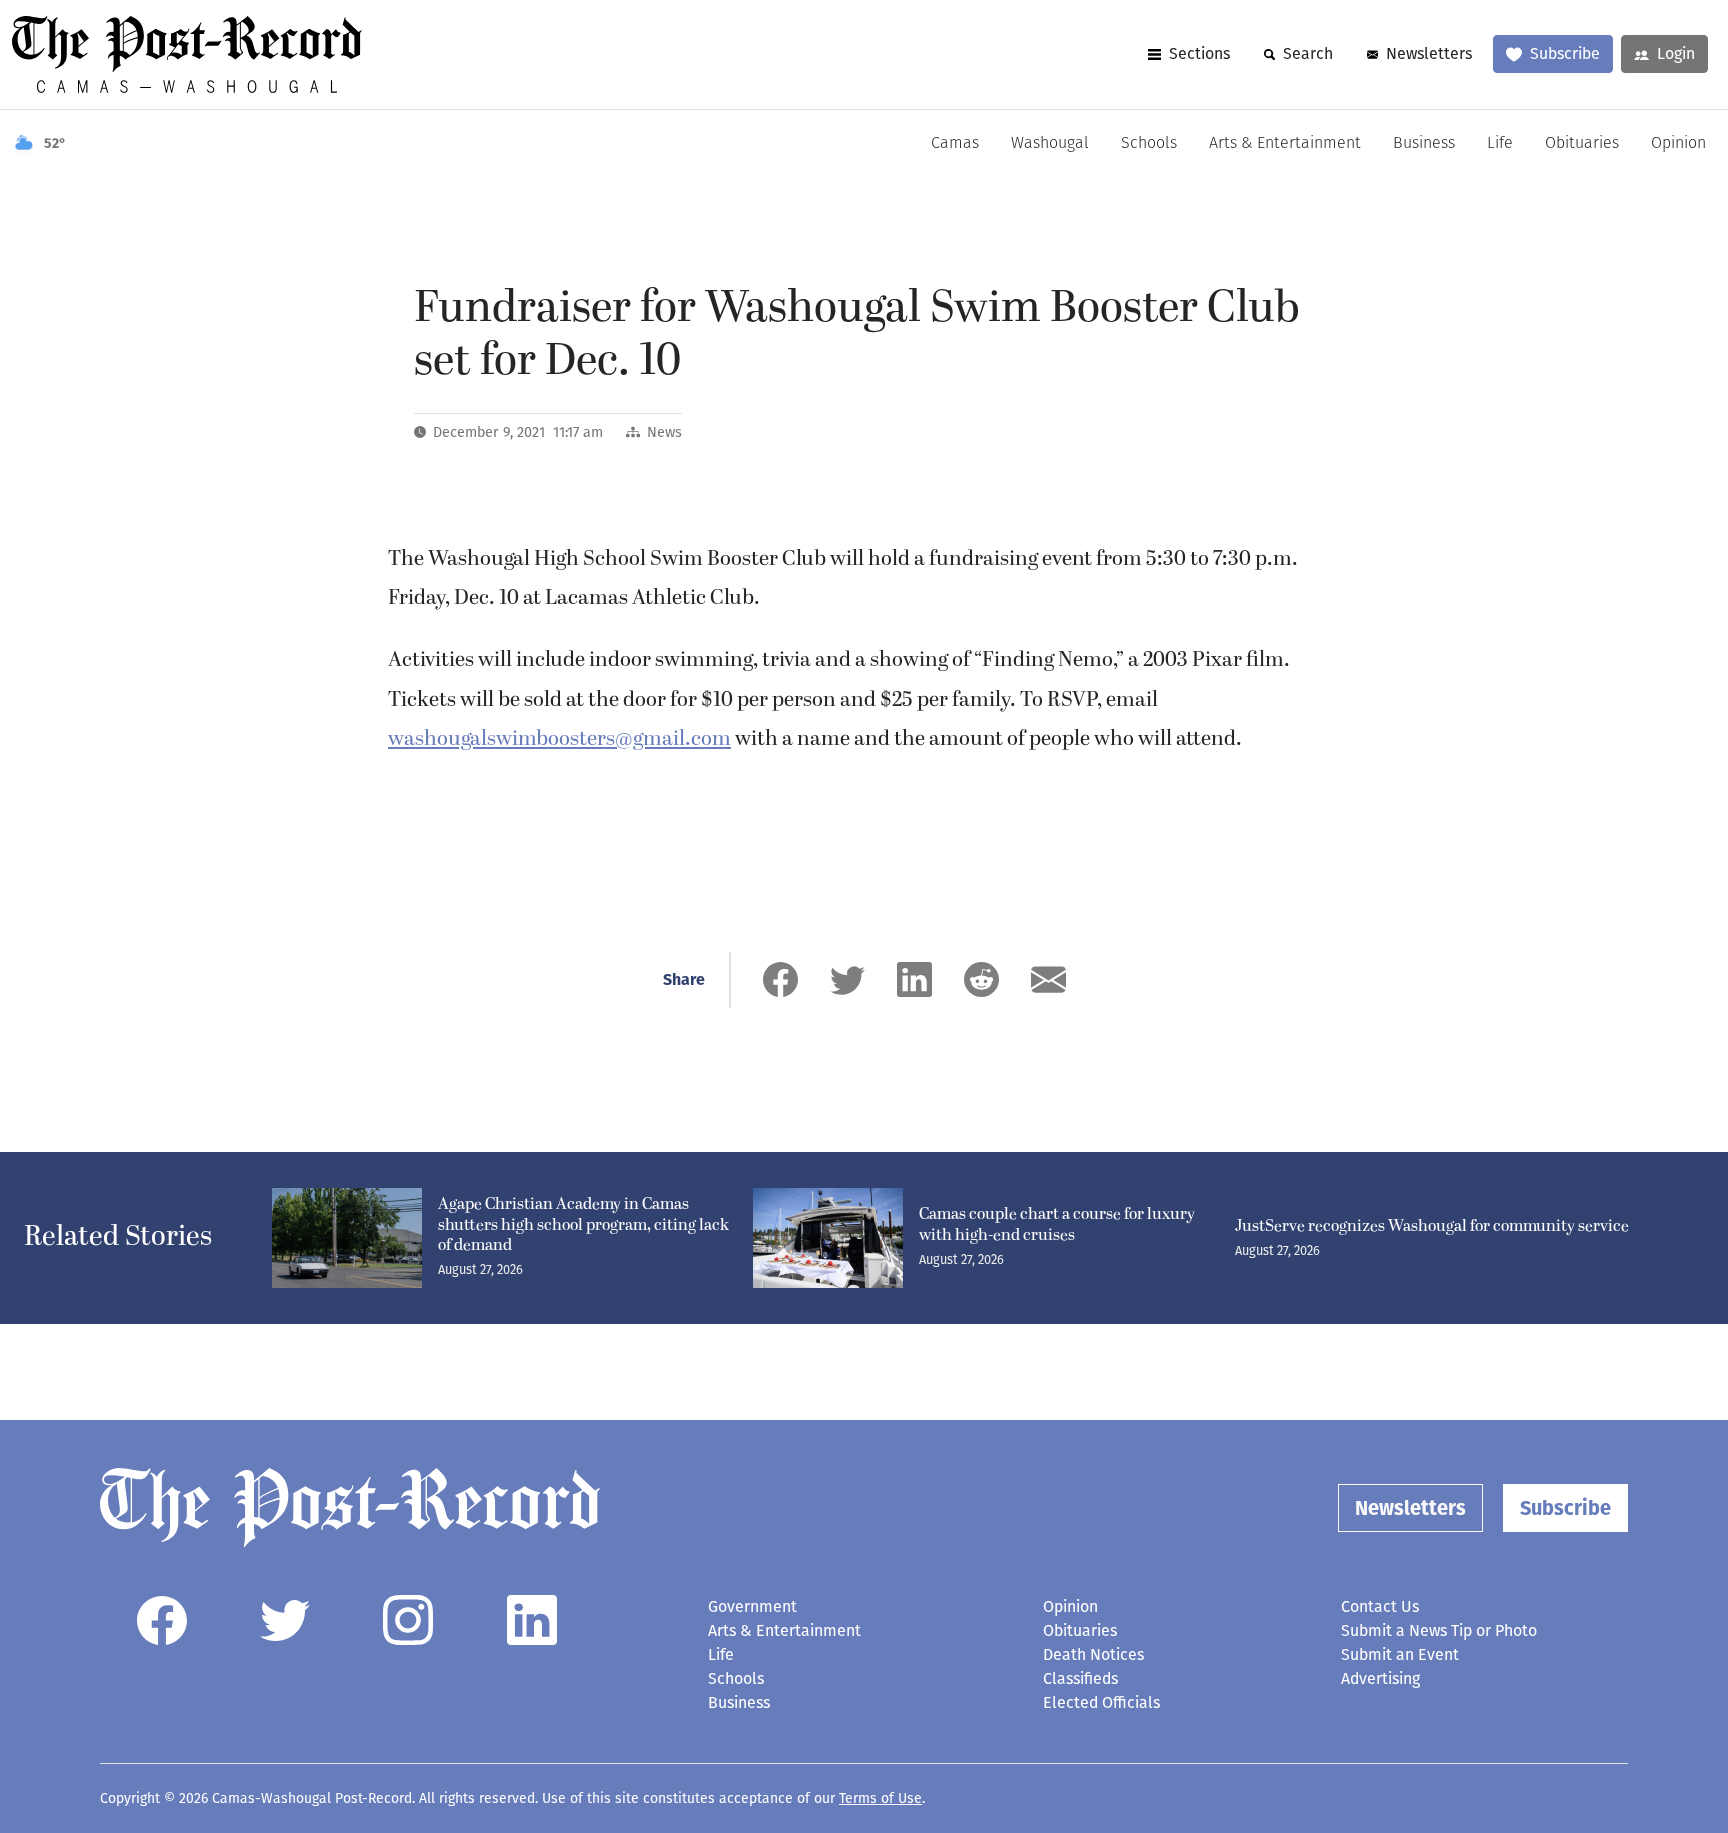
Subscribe (1565, 53)
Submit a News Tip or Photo (1439, 1630)
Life (1500, 144)
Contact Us (1380, 1606)
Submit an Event (1400, 1654)
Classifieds (1080, 1678)
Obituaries (1582, 144)
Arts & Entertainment (1285, 144)
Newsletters (1429, 53)
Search (1308, 53)
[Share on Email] (1048, 979)
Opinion (1678, 144)
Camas (955, 144)
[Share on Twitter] (847, 979)
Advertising (1380, 1678)
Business (1424, 144)
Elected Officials (1101, 1702)
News (664, 432)
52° (55, 143)
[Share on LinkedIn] (914, 979)
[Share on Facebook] (780, 979)
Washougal (1050, 144)
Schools (1149, 144)
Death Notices (1093, 1654)
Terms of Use (880, 1798)
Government (752, 1606)
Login (1676, 53)
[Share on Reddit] (981, 979)
